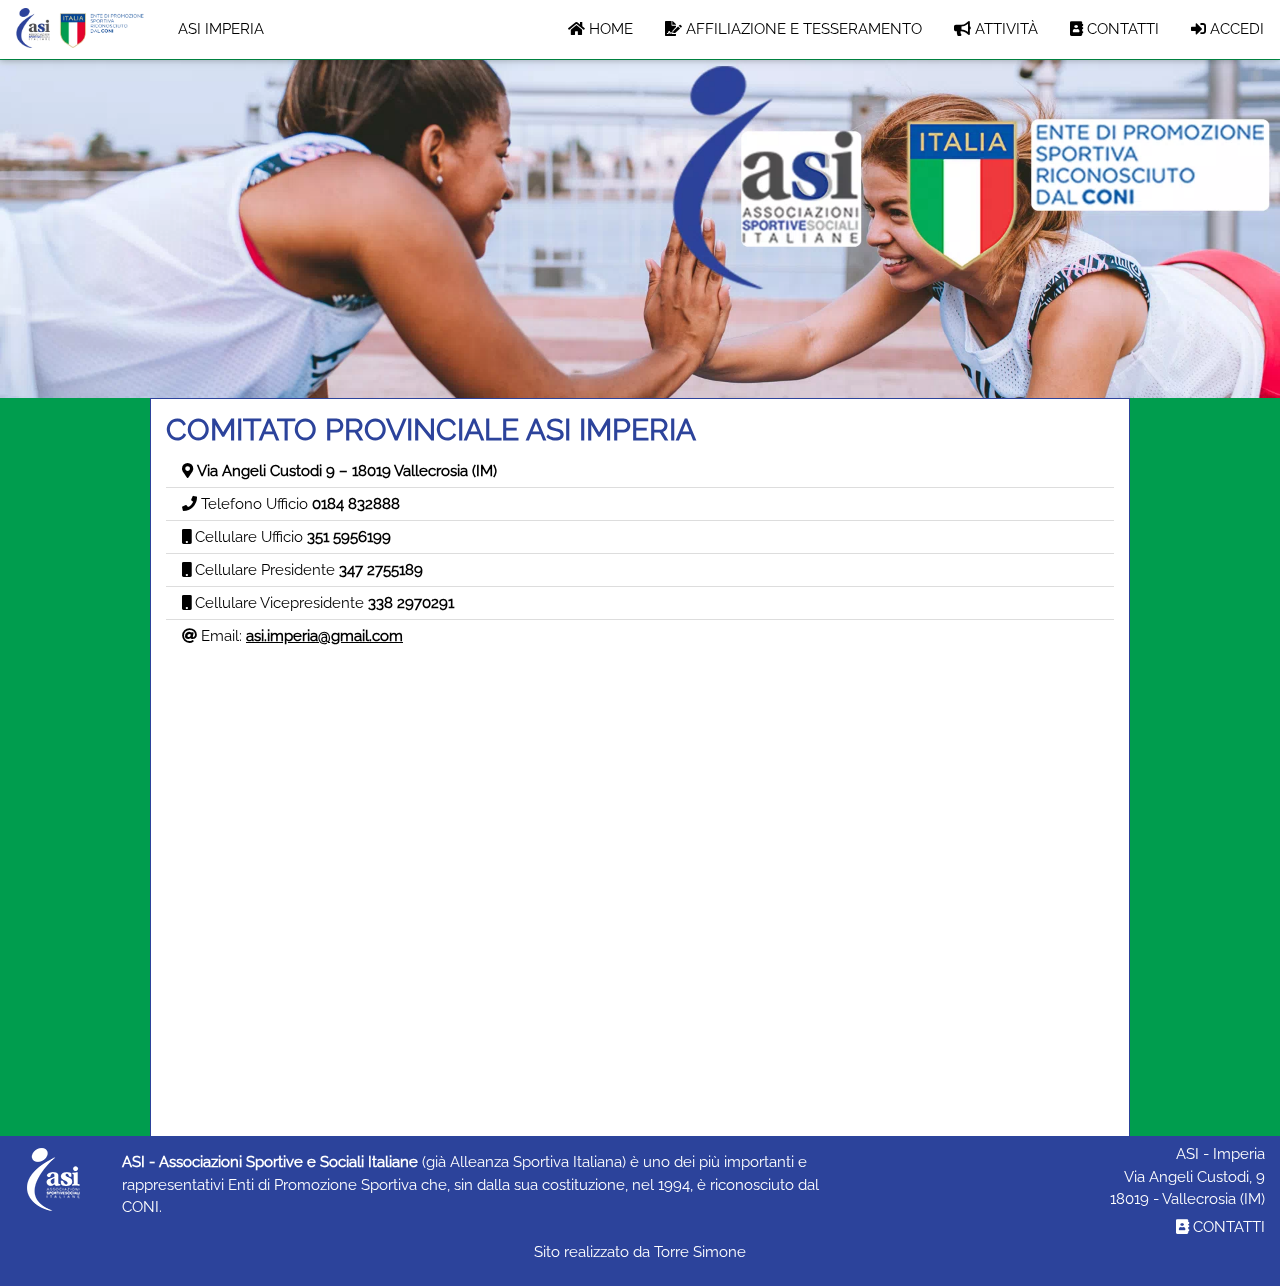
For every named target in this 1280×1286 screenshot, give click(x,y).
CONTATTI (1121, 29)
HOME (609, 29)
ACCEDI (1235, 29)
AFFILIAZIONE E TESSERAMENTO (802, 29)
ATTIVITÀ (1004, 29)
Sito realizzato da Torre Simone (640, 1252)
